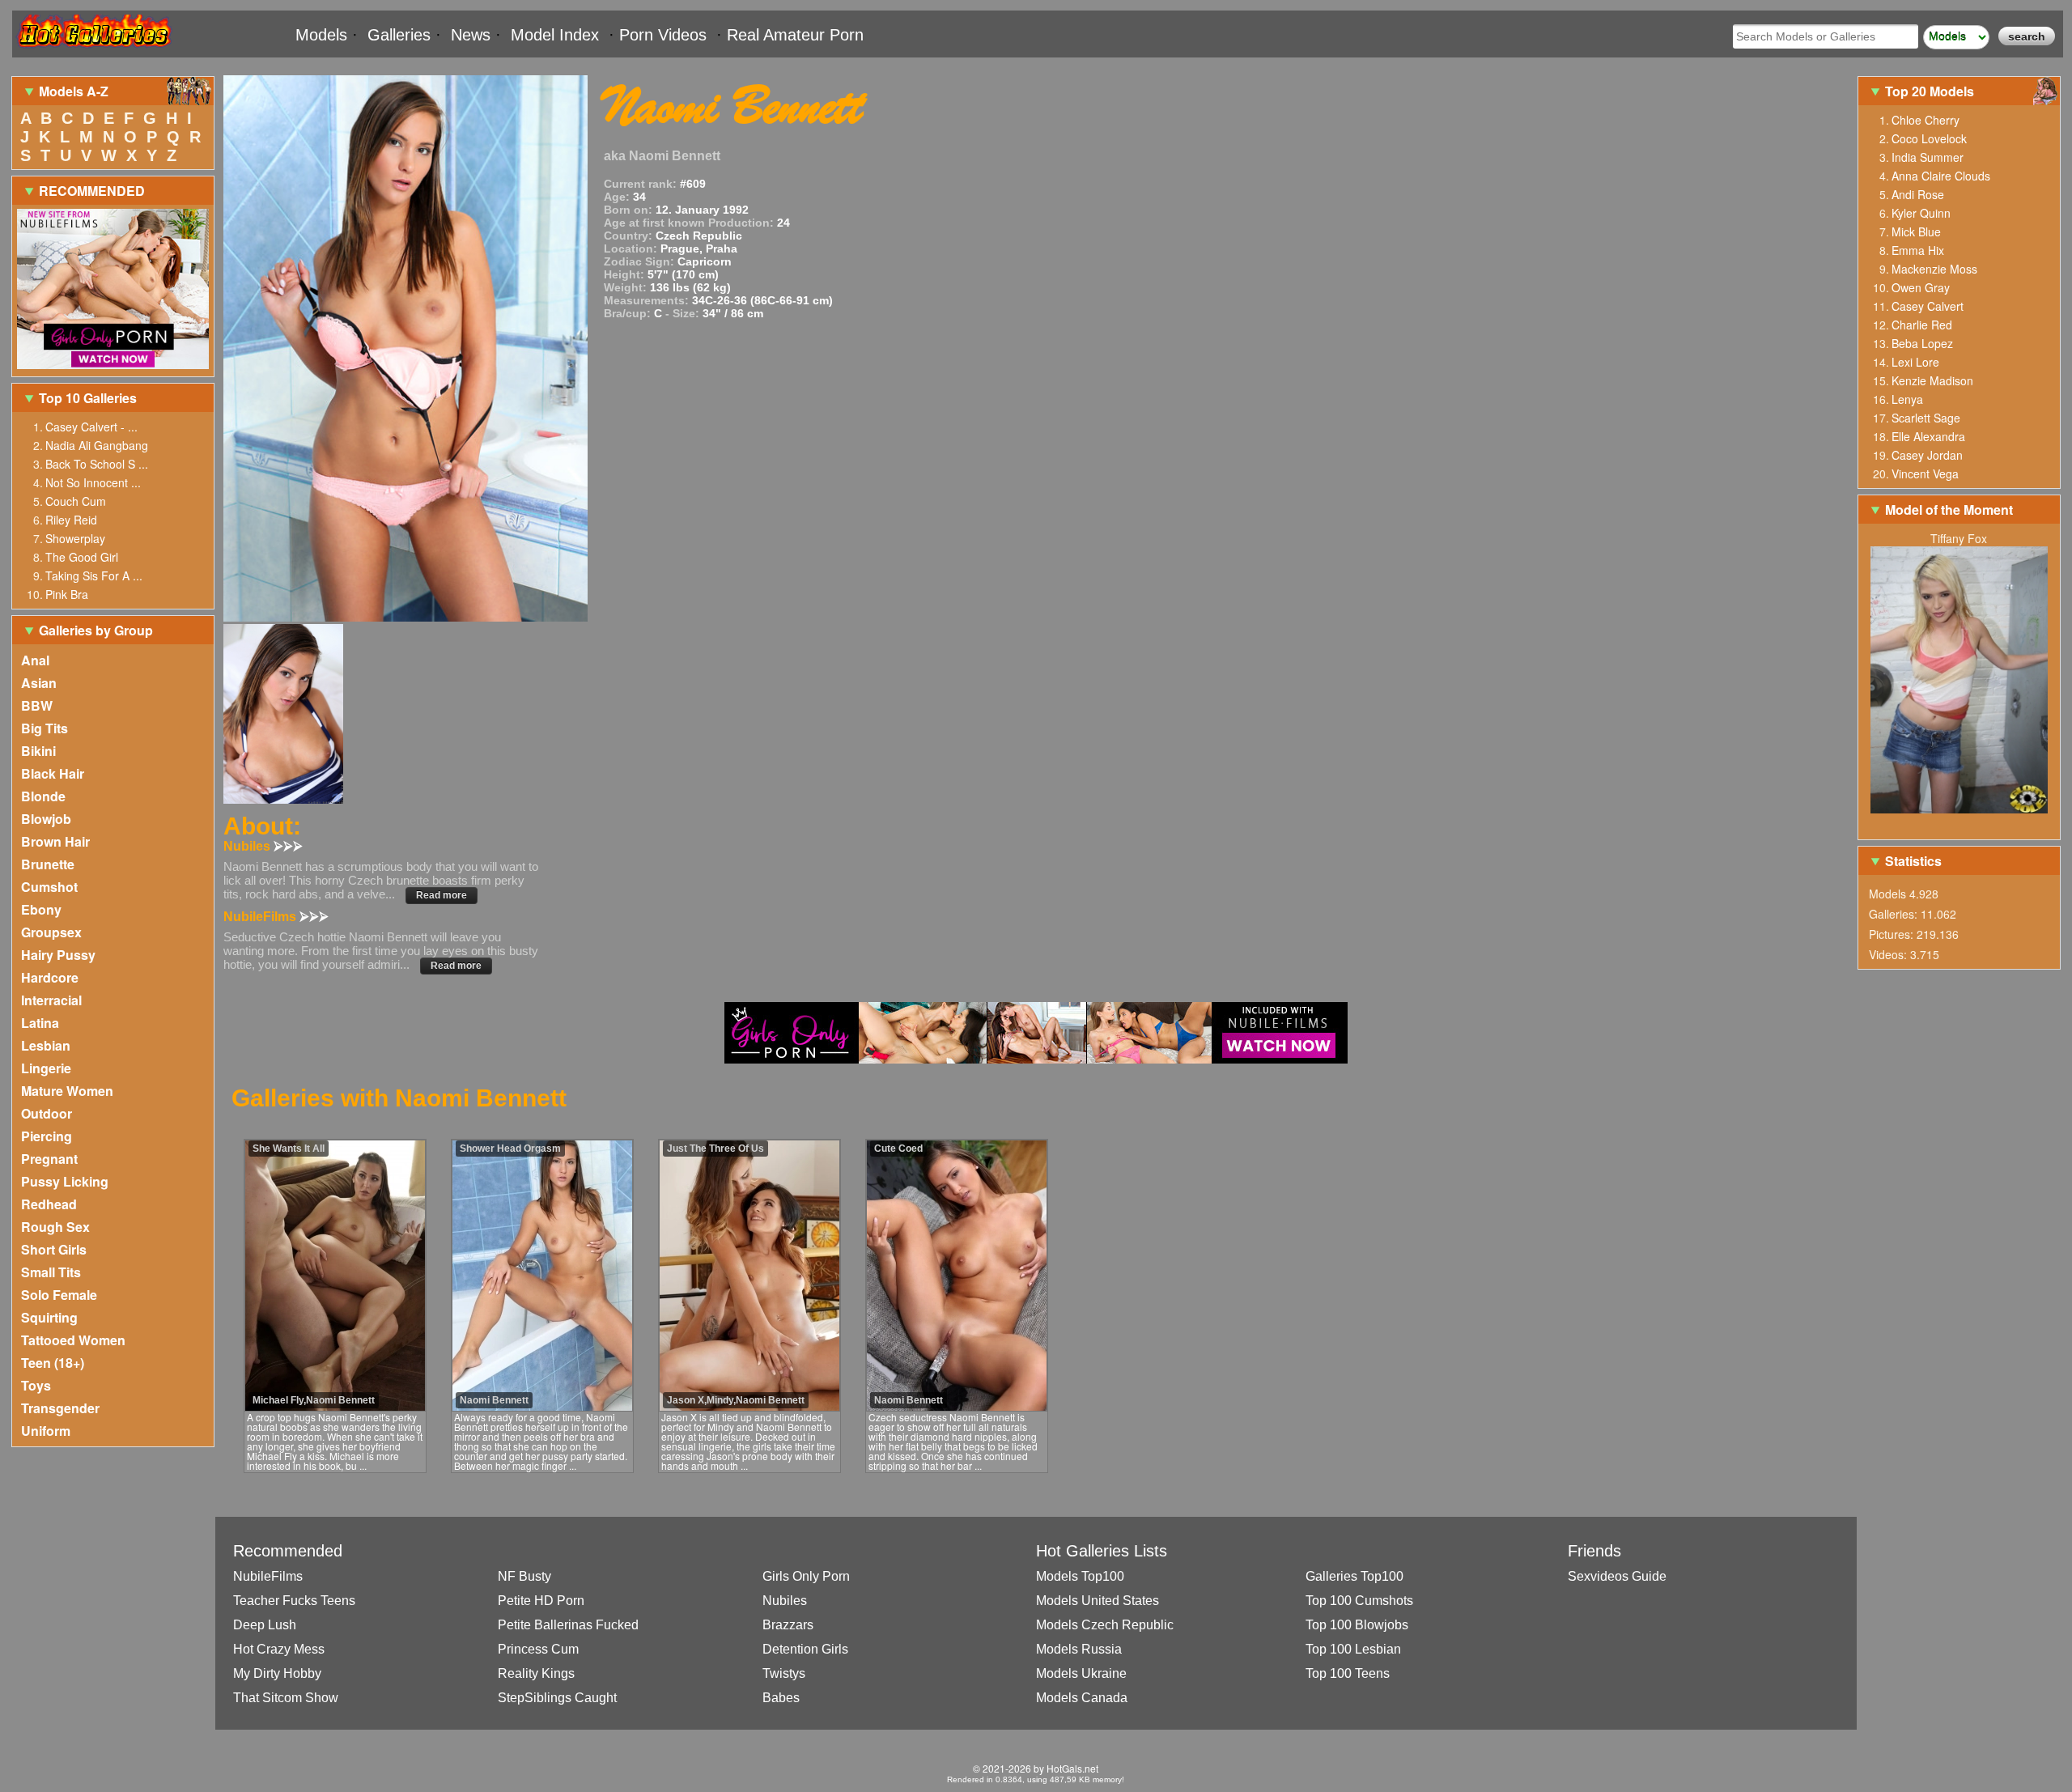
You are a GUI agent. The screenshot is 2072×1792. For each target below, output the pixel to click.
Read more (442, 895)
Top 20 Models (1931, 91)
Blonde (43, 796)
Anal (35, 660)
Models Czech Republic (1105, 1625)
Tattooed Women (73, 1340)
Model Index (555, 35)
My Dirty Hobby (277, 1673)
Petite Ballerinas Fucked (568, 1625)
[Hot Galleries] (93, 51)
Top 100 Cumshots (1359, 1601)
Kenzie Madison (1932, 380)
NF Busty (524, 1576)
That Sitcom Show (286, 1698)
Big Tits (45, 728)
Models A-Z (74, 91)
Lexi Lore (1915, 362)
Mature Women (67, 1091)
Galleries (399, 35)
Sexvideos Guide (1617, 1576)
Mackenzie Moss (1934, 269)
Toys (36, 1385)
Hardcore (50, 977)
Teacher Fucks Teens (294, 1601)
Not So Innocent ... (93, 482)
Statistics (1913, 861)
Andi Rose (1918, 194)
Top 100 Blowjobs (1357, 1625)
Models (321, 35)
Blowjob (46, 819)
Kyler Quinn (1921, 213)
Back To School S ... (97, 464)
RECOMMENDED (92, 191)
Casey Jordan (1927, 455)
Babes (781, 1698)
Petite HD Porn (541, 1601)
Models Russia (1079, 1649)
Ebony (41, 909)
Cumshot (49, 887)
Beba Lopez (1922, 343)
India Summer (1928, 157)
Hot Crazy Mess (279, 1649)
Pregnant (49, 1159)
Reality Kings (536, 1673)
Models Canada (1082, 1698)
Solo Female (59, 1295)
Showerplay (75, 538)
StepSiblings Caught (557, 1698)
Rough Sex (55, 1227)
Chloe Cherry (1926, 120)
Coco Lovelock (1929, 138)
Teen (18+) (53, 1363)
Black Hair (53, 773)
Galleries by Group (96, 630)
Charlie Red (1922, 325)
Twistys (784, 1673)
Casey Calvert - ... (91, 427)
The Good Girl (82, 557)
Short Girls (54, 1249)
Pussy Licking (65, 1181)
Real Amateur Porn (795, 35)
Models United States (1098, 1601)
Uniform (46, 1431)
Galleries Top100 (1354, 1576)
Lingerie (46, 1068)
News (471, 35)
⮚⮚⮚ (288, 846)
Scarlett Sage (1926, 418)
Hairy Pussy (58, 955)
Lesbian (46, 1045)
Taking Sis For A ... (94, 575)
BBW (37, 705)
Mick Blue (1916, 231)
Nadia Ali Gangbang (97, 445)
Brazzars (788, 1625)
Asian (39, 683)
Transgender (60, 1408)
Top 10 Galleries (88, 398)
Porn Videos (663, 35)
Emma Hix (1918, 250)
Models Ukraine (1081, 1673)
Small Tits (51, 1272)
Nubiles (785, 1601)
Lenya (1907, 399)
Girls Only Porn (806, 1576)
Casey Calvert (1928, 306)
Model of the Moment (1949, 510)
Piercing (47, 1136)
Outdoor (47, 1113)
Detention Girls (805, 1649)
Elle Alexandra (1928, 436)
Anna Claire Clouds (1941, 176)
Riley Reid (71, 520)
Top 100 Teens (1348, 1673)
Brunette (48, 864)
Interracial (51, 1000)
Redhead (49, 1204)
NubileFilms (268, 1576)
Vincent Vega (1925, 473)
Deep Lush (265, 1625)
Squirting (49, 1317)
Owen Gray (1921, 287)
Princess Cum (538, 1649)
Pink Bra (67, 594)
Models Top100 (1080, 1576)
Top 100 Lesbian (1353, 1649)
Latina (40, 1023)
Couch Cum (76, 501)
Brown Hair (55, 841)
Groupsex (51, 932)
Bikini (38, 751)
